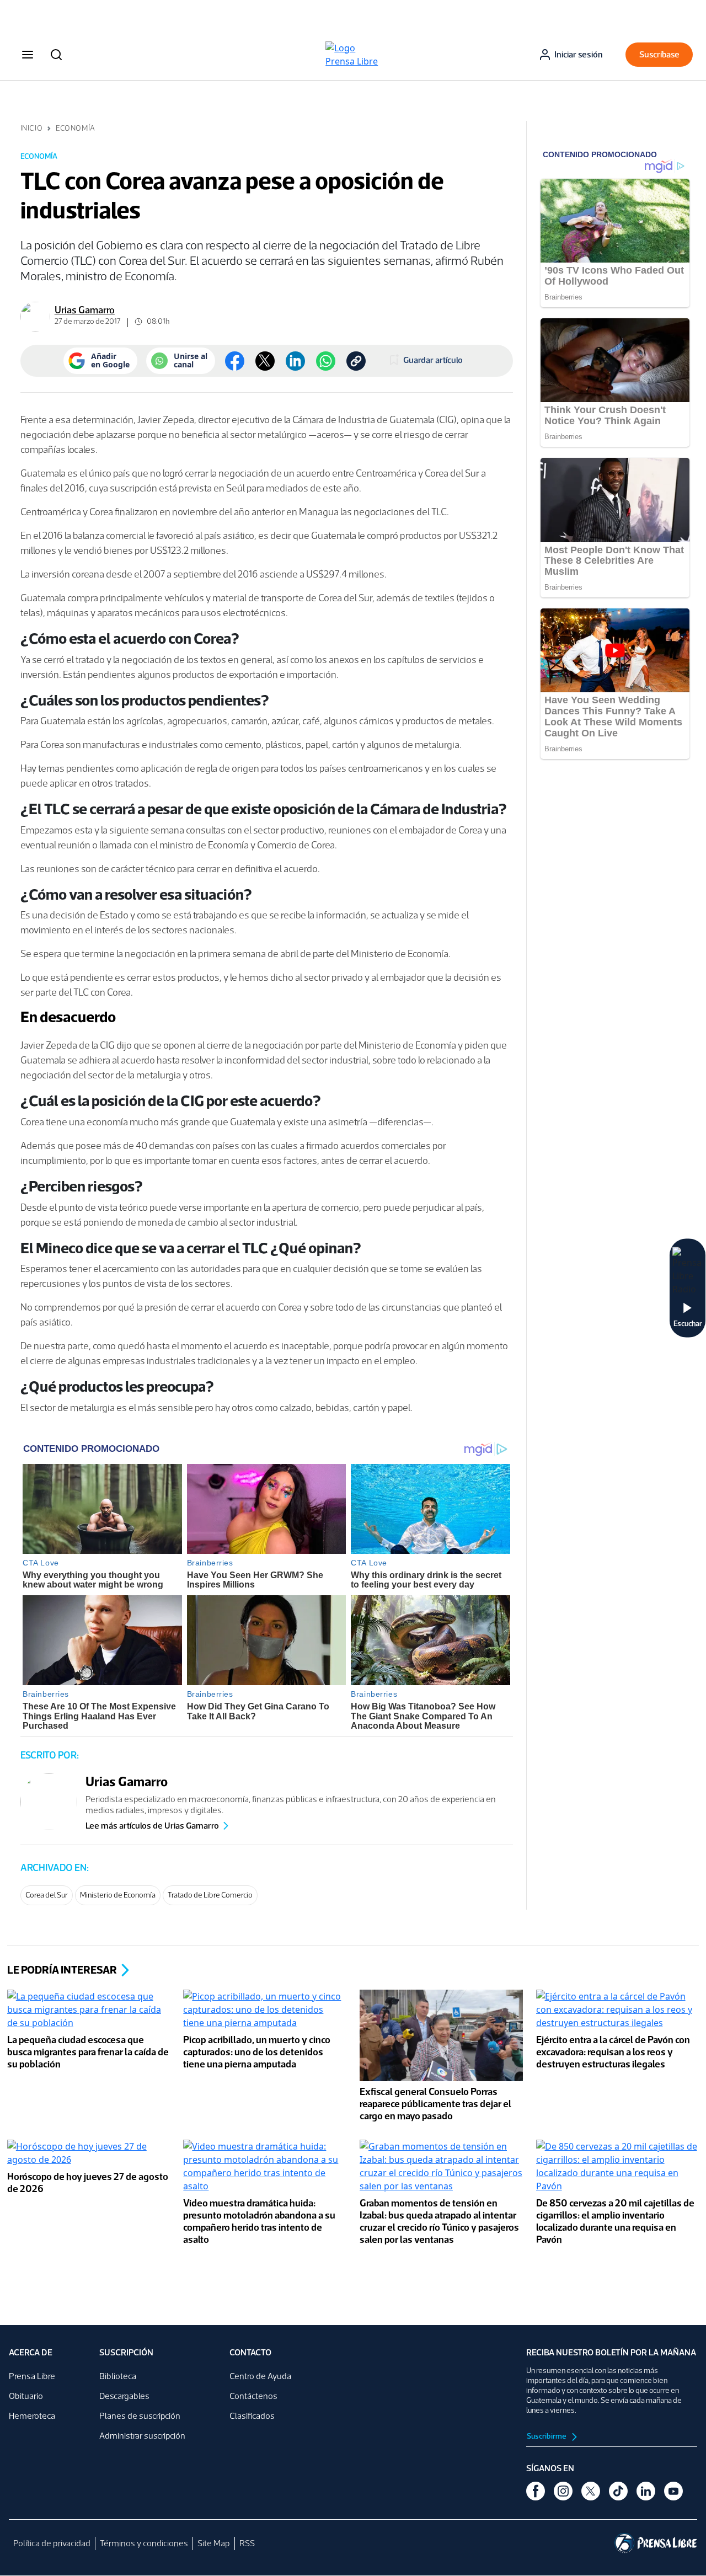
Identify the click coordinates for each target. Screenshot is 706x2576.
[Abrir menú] (28, 55)
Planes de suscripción (140, 2416)
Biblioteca (118, 2376)
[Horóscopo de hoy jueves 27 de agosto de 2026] (89, 2154)
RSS (247, 2543)
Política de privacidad (52, 2543)
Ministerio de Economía (118, 1895)
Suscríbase (659, 54)
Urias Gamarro (85, 310)
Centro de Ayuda (260, 2376)
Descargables (124, 2396)
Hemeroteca (32, 2416)
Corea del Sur (47, 1895)
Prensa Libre (32, 2376)
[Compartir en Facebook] (235, 361)
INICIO (31, 128)
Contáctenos (253, 2396)
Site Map (214, 2543)
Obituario (26, 2396)
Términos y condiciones (144, 2543)
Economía (75, 128)
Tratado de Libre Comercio (210, 1895)
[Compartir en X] (265, 361)
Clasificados (252, 2416)
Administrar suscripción (142, 2436)
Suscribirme (547, 2436)
